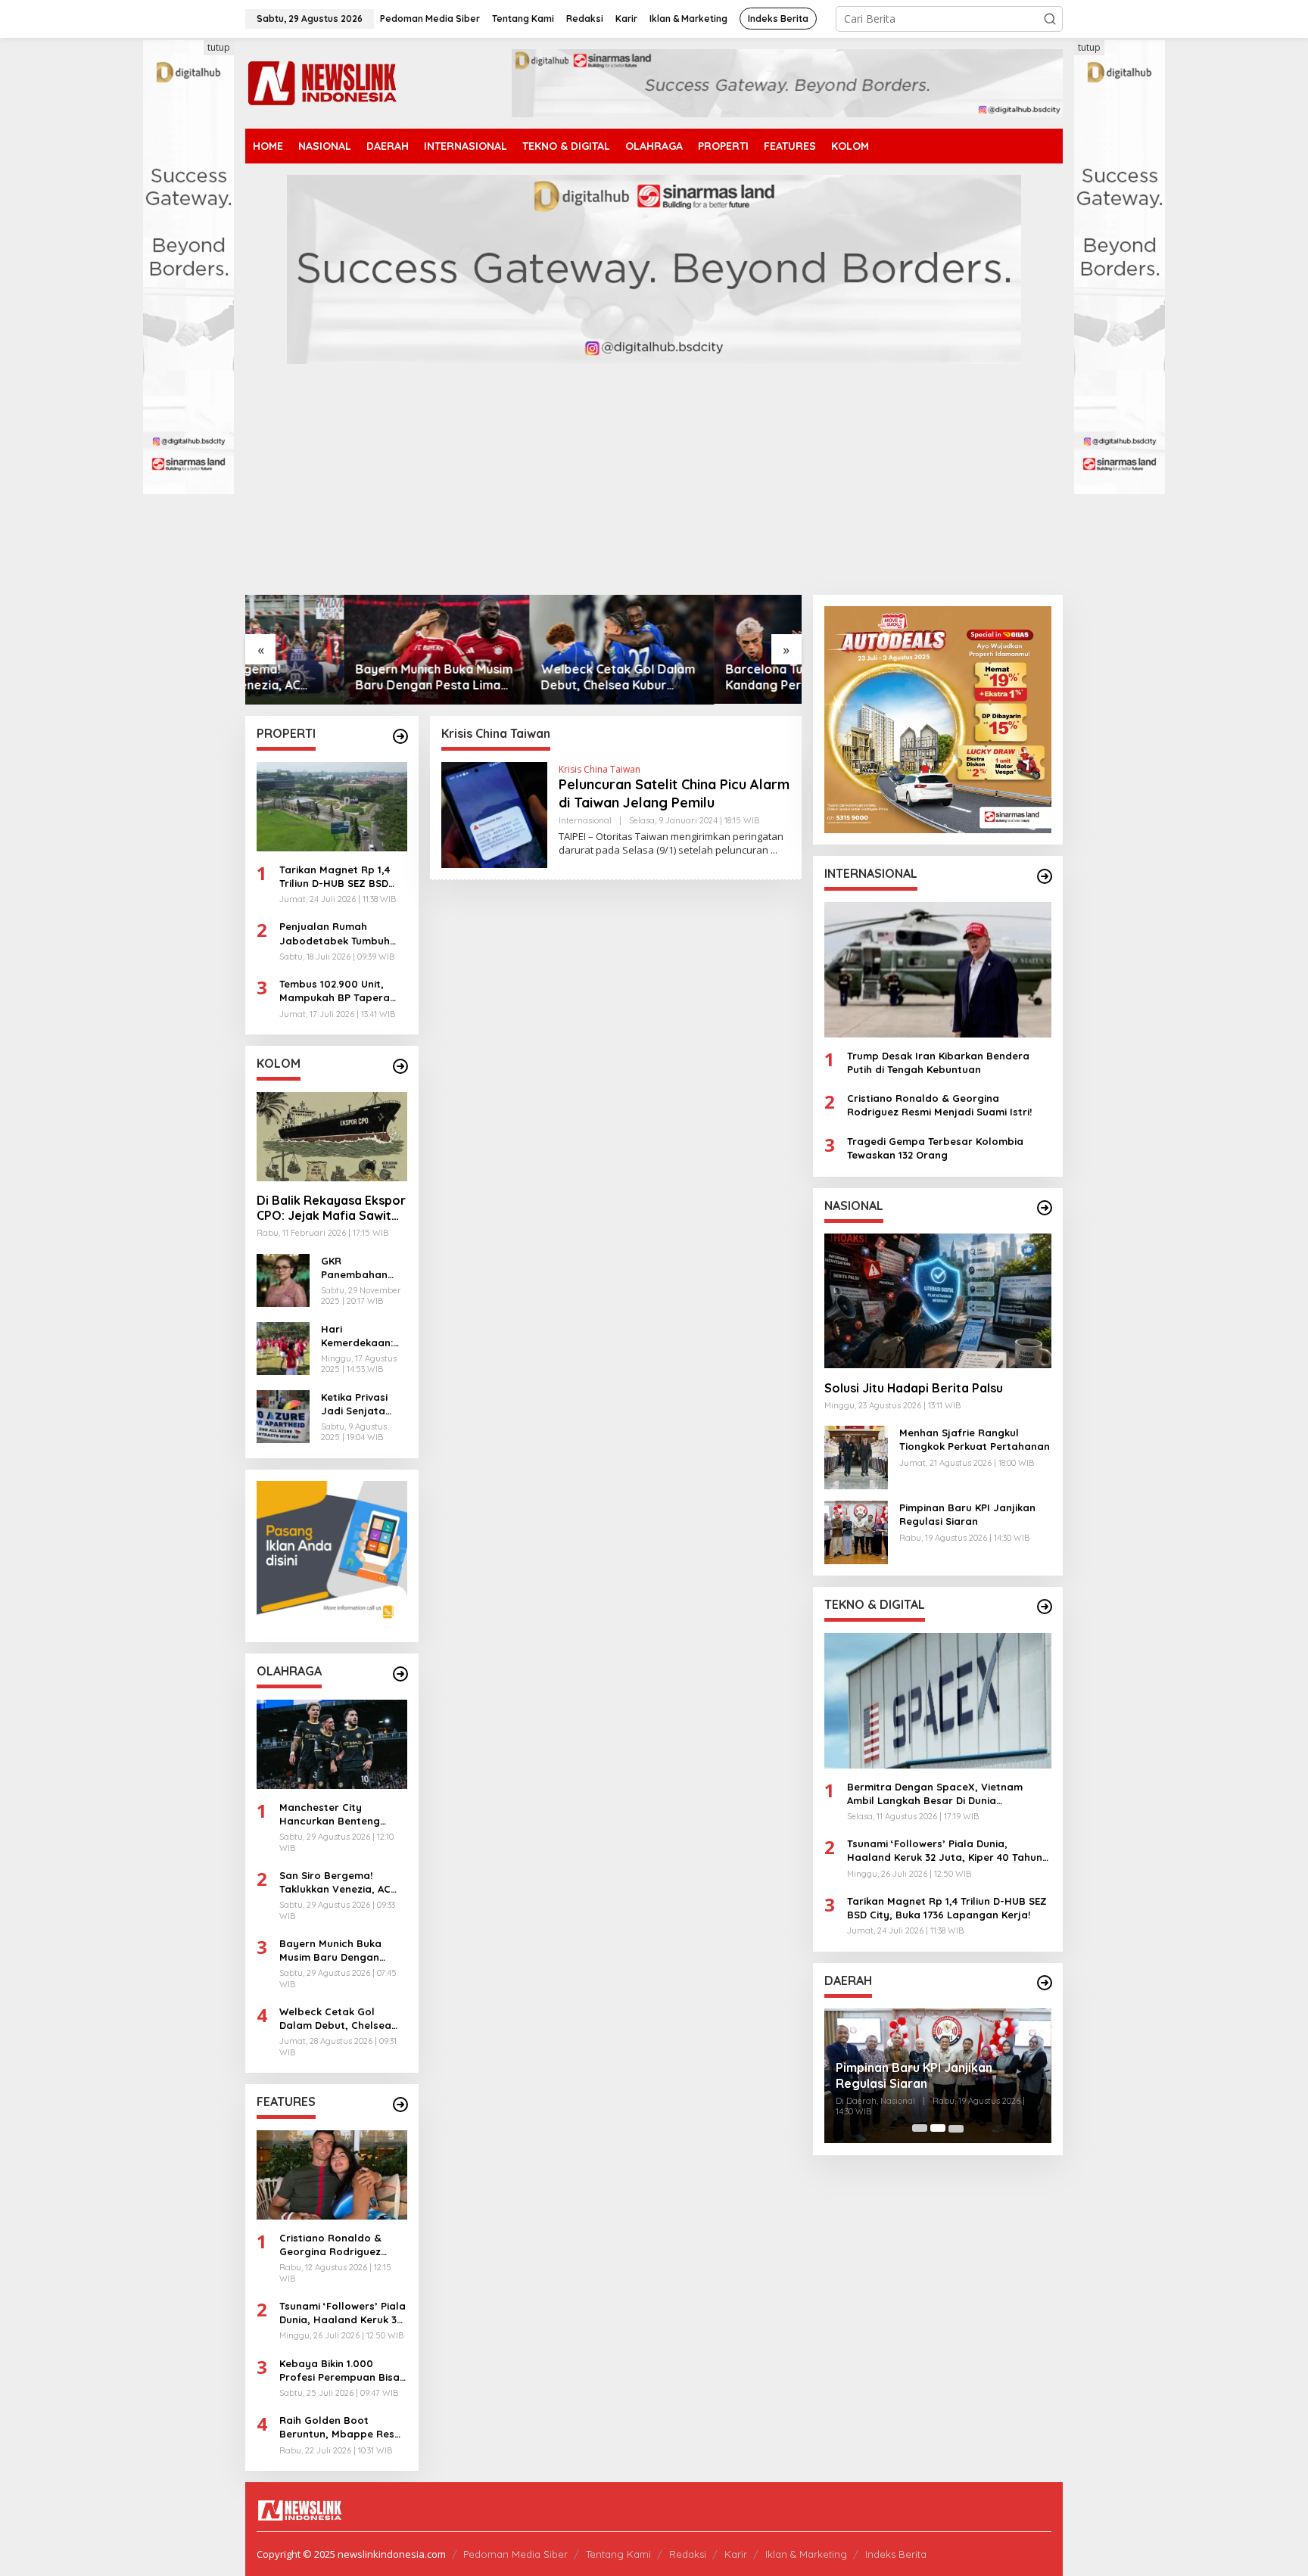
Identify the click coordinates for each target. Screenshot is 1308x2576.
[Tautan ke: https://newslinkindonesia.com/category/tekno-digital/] (1045, 1607)
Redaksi (688, 2554)
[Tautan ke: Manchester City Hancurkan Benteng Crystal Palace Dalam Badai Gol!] (332, 1744)
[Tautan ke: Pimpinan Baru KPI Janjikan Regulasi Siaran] (856, 1531)
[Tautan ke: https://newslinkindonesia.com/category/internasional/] (1045, 876)
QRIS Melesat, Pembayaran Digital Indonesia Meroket (936, 2075)
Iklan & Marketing (806, 2554)
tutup (219, 47)
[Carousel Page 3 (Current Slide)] (956, 2128)
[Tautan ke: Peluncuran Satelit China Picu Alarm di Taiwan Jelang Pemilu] (494, 814)
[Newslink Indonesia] (322, 82)
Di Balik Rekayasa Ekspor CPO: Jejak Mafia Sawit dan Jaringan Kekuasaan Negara (331, 1209)
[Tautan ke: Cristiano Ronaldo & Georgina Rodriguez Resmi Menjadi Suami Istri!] (332, 2175)
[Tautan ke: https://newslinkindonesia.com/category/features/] (400, 2105)
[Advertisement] (654, 481)
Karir (736, 2554)
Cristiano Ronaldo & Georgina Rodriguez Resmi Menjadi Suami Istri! (332, 2245)
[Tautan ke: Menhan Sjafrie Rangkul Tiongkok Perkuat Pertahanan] (856, 1456)
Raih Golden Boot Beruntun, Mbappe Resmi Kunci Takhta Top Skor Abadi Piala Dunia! (343, 2427)
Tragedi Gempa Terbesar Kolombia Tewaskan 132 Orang (935, 1147)
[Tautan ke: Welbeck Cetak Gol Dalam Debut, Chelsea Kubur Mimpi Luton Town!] (523, 650)
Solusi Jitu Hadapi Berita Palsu (914, 1387)
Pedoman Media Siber (515, 2554)
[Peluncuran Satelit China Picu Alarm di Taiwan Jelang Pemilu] (774, 850)
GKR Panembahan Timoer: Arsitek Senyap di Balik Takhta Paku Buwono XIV (360, 1268)
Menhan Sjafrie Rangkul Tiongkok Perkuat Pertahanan (975, 1439)
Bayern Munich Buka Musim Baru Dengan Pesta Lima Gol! (335, 677)
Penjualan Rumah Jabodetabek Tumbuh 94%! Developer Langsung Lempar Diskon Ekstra (343, 933)
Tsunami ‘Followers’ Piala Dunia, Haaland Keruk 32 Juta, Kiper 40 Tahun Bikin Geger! (343, 2313)
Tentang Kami (618, 2554)
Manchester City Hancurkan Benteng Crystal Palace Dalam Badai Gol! (335, 1814)
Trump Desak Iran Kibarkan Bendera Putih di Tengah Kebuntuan (938, 1062)
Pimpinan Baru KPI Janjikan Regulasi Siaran (967, 1514)
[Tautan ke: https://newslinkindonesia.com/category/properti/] (400, 736)
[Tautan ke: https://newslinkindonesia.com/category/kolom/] (400, 1066)
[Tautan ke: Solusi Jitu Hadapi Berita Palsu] (938, 1301)
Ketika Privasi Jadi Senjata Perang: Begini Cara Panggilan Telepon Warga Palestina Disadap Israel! (360, 1404)
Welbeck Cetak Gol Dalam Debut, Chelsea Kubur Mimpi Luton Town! (519, 677)
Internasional (585, 820)
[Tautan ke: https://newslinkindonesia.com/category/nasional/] (1045, 1208)
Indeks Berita (896, 2554)
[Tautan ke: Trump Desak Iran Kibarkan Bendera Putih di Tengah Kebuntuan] (938, 969)
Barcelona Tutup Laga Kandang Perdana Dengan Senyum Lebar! (705, 677)
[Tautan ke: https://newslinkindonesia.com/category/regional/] (1045, 1983)
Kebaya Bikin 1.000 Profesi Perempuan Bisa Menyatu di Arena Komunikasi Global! (339, 2371)
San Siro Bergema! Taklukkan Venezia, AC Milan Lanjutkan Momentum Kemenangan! (343, 1882)
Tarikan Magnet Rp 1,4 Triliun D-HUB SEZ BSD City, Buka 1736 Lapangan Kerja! (335, 877)
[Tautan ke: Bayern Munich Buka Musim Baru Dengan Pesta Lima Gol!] (338, 650)
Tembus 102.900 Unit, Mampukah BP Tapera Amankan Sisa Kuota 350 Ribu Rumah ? (341, 991)
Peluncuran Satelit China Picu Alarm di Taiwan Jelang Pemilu (674, 793)
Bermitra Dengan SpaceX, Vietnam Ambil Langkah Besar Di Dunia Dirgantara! (935, 1793)
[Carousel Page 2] (938, 2128)
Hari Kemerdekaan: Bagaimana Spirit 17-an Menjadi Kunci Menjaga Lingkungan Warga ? (357, 1336)
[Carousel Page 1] (920, 2128)
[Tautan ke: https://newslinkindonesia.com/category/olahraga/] (400, 1674)
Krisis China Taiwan (599, 769)
